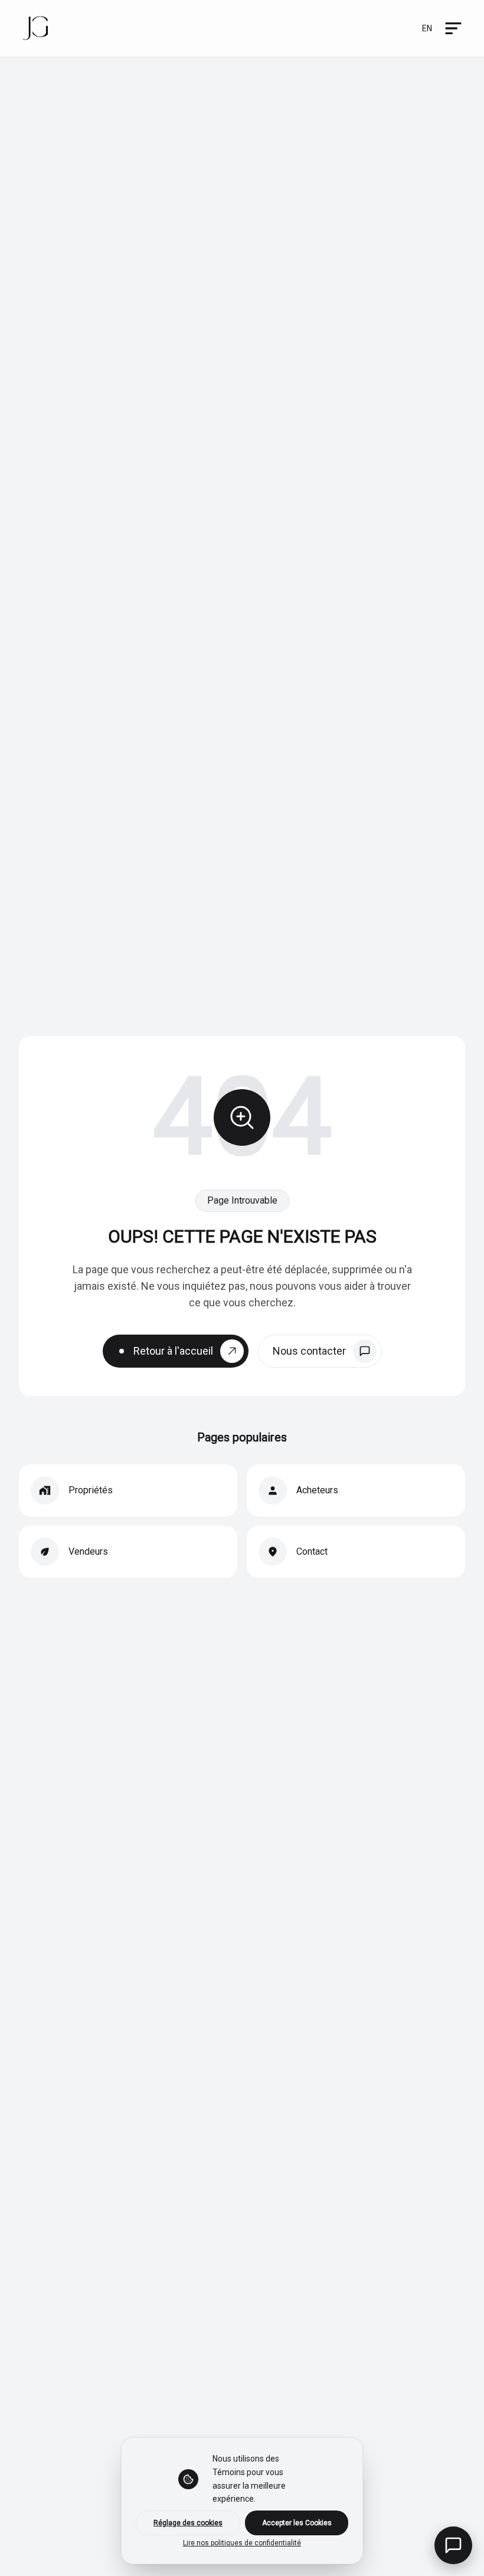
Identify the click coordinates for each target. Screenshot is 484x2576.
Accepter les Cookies (297, 2523)
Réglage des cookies (188, 2523)
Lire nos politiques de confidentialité (242, 2543)
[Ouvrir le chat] (453, 2545)
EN (427, 28)
